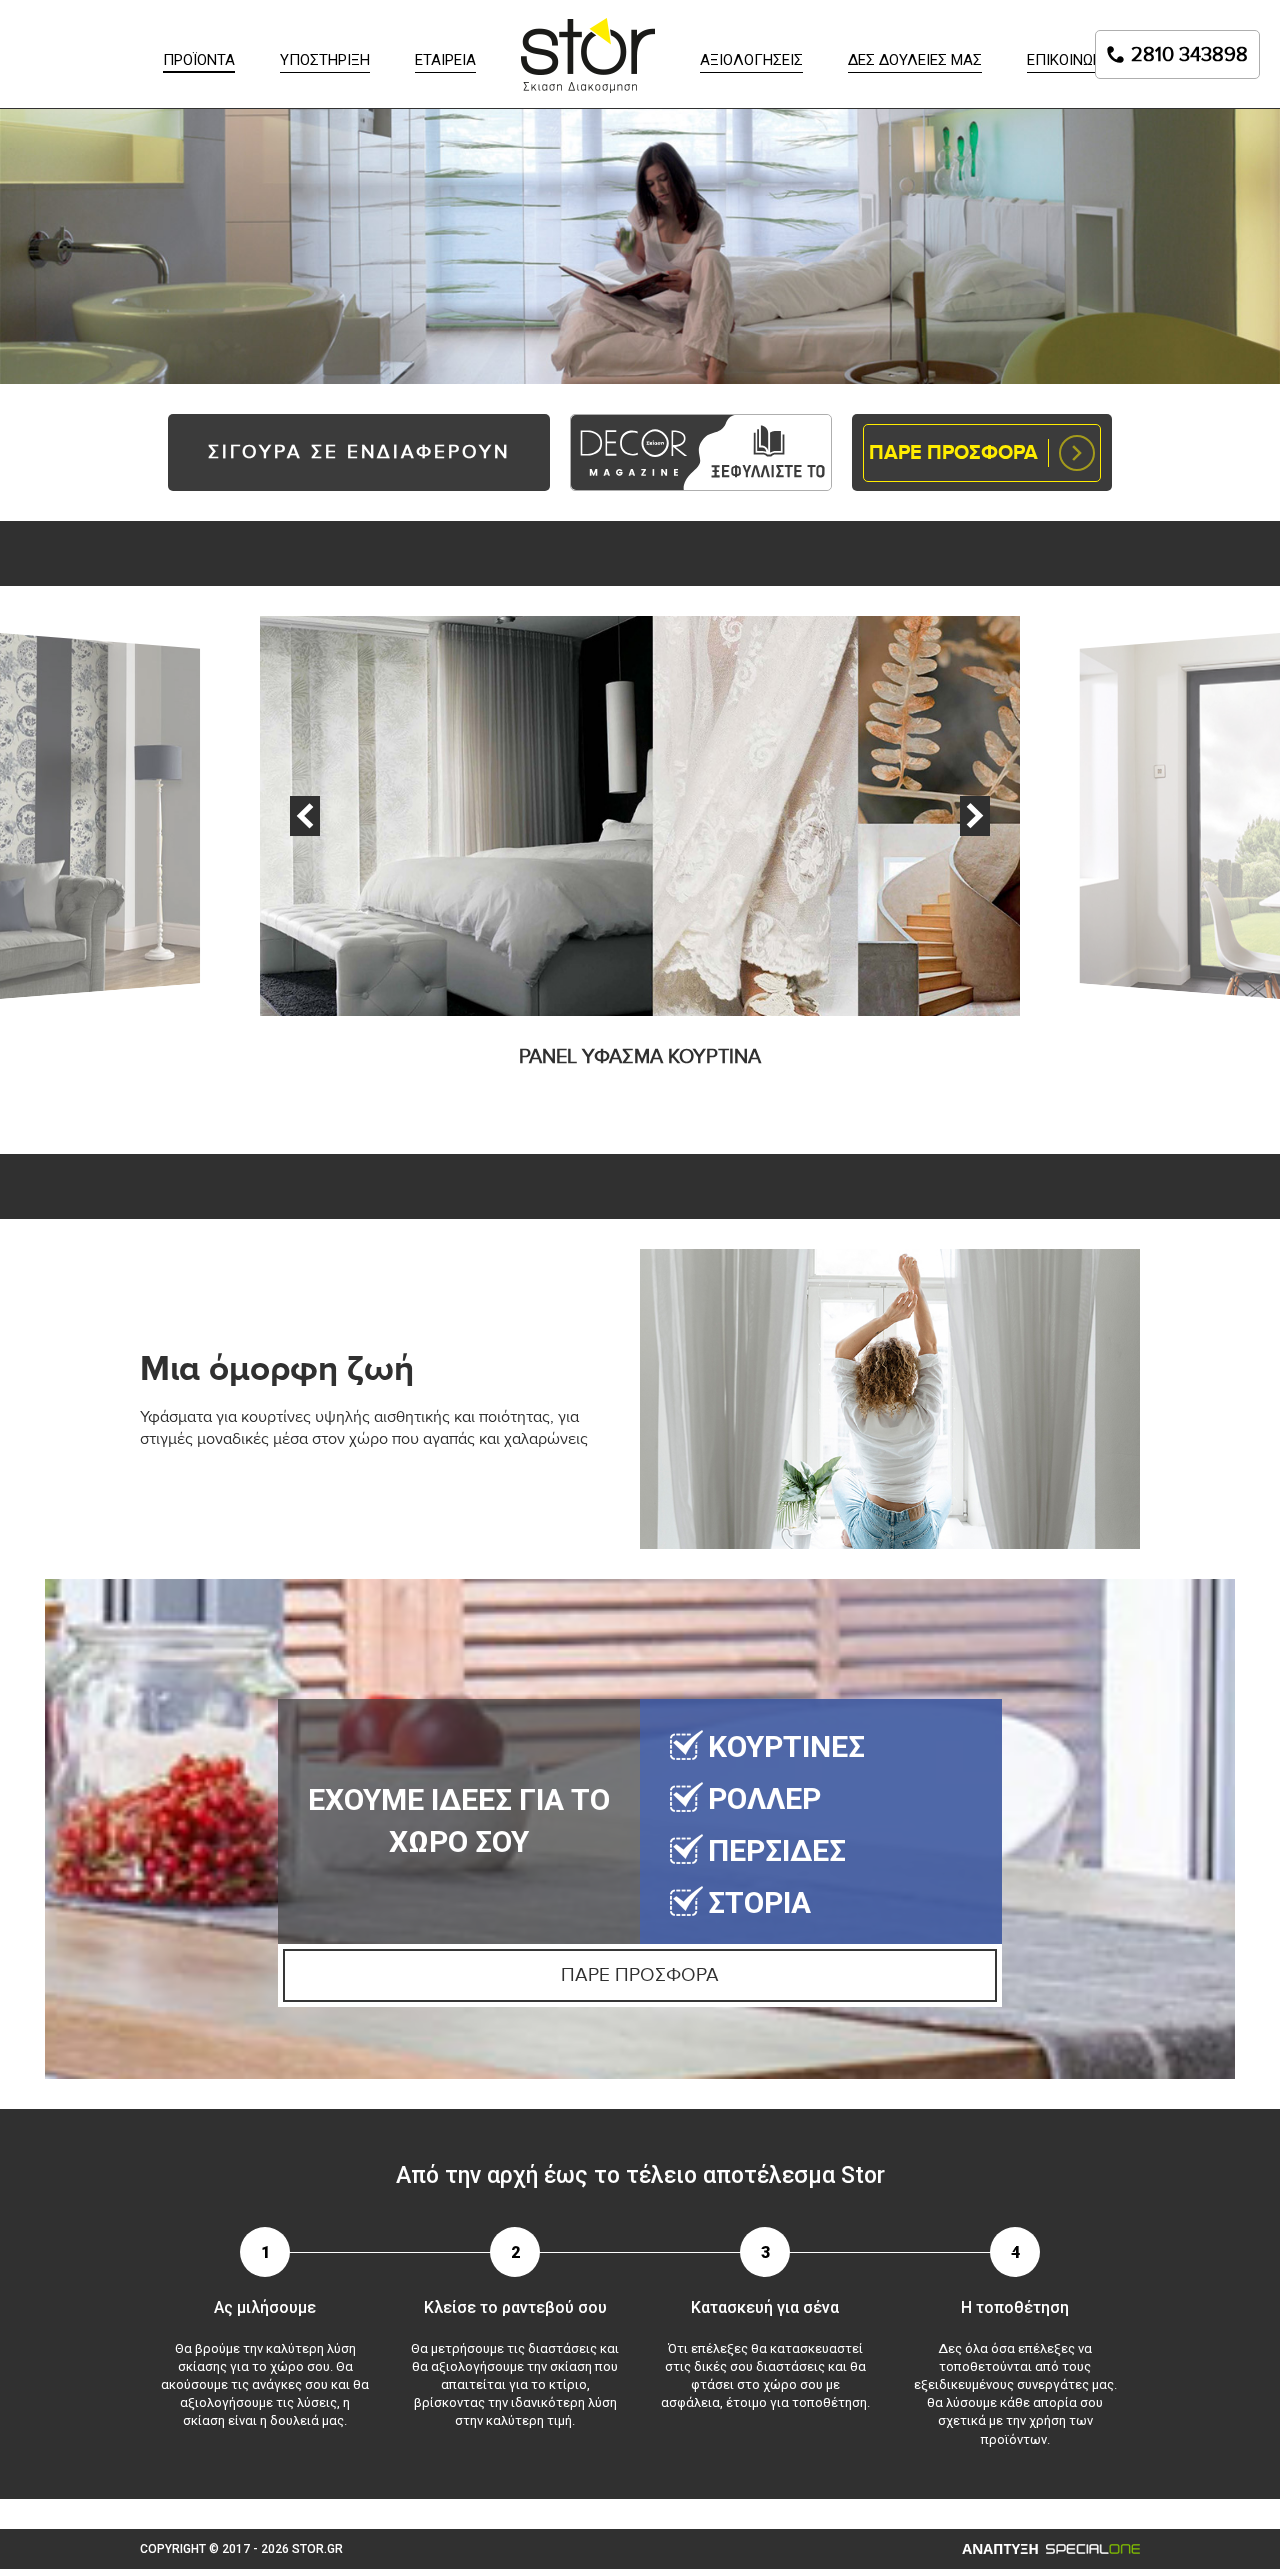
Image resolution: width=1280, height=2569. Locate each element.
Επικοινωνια (1072, 60)
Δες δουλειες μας (915, 60)
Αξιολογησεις (751, 60)
